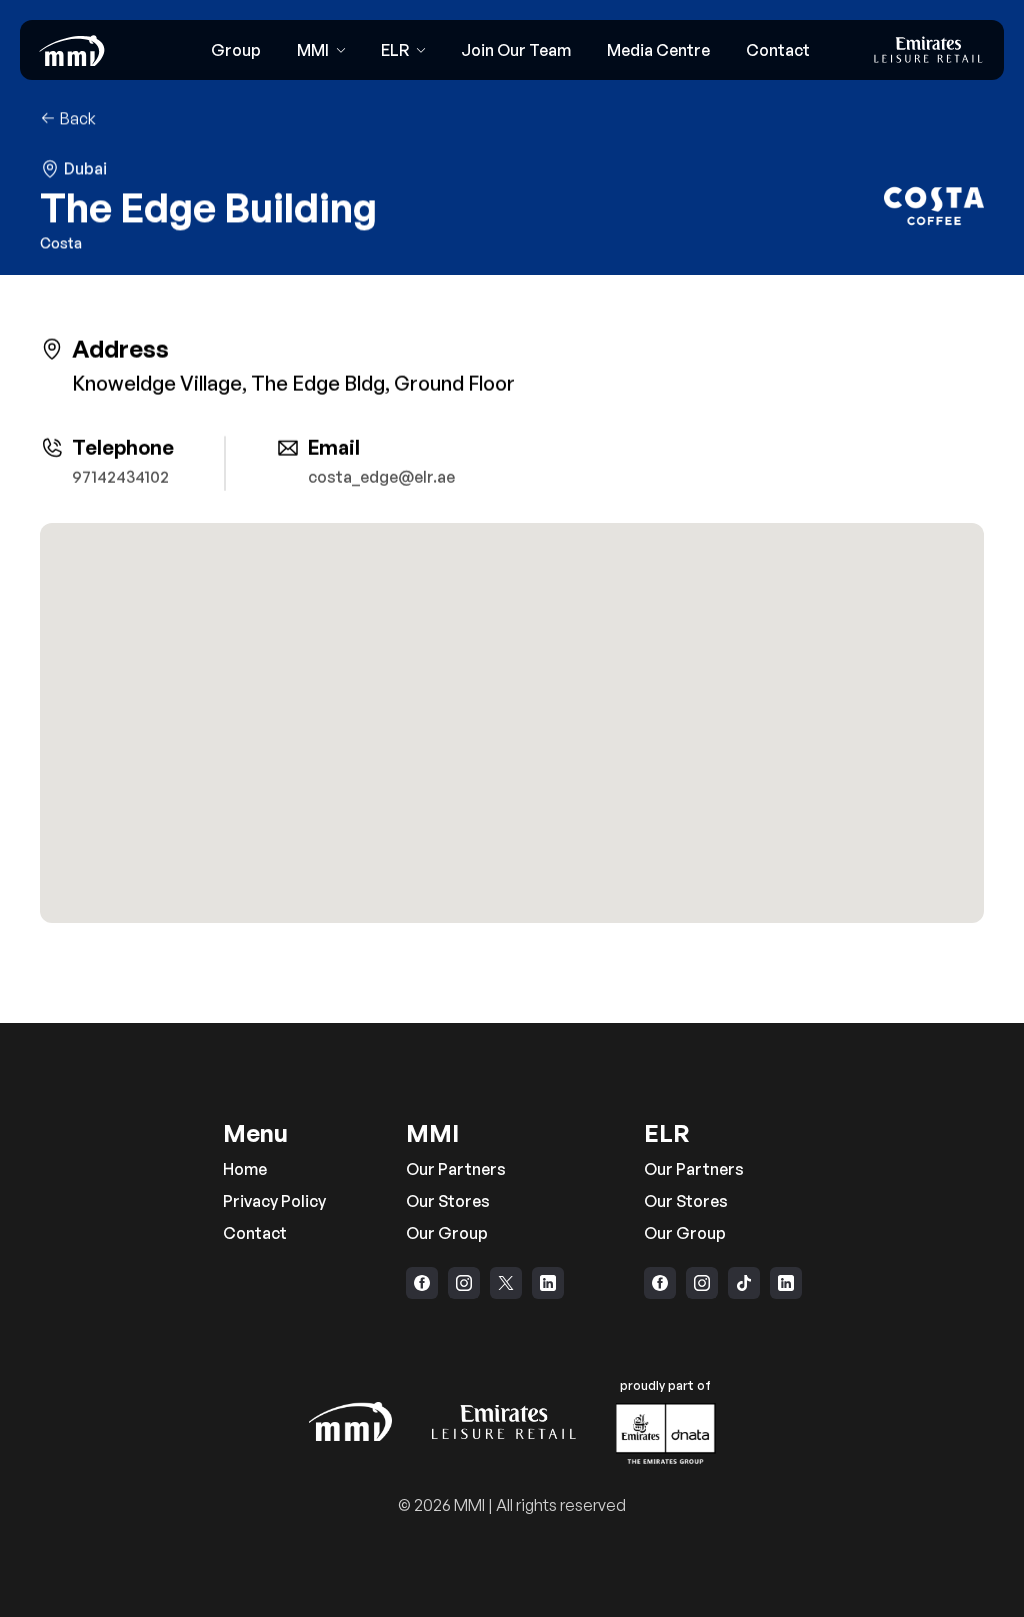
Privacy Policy (274, 1201)
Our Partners (456, 1169)
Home (245, 1169)
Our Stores (448, 1201)
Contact (255, 1233)
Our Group (447, 1233)
